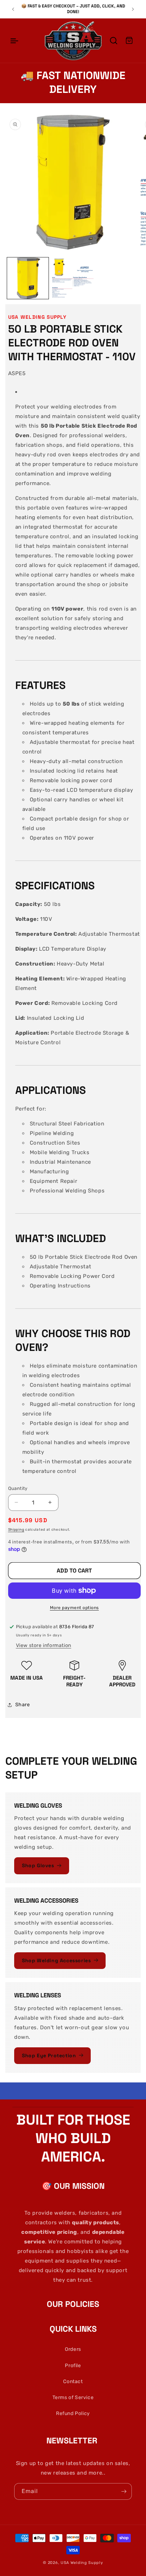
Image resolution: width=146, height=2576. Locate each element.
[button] (14, 41)
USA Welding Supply (82, 2563)
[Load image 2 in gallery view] (73, 278)
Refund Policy (73, 2413)
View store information (44, 1645)
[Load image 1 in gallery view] (28, 278)
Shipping (16, 1530)
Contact (73, 2382)
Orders (73, 2349)
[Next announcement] (133, 9)
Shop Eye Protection (49, 2055)
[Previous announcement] (13, 9)
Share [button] (23, 1705)
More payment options (74, 1608)
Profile (73, 2366)
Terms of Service (73, 2397)
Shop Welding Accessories (56, 1960)
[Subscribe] (124, 2491)
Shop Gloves (38, 1865)
